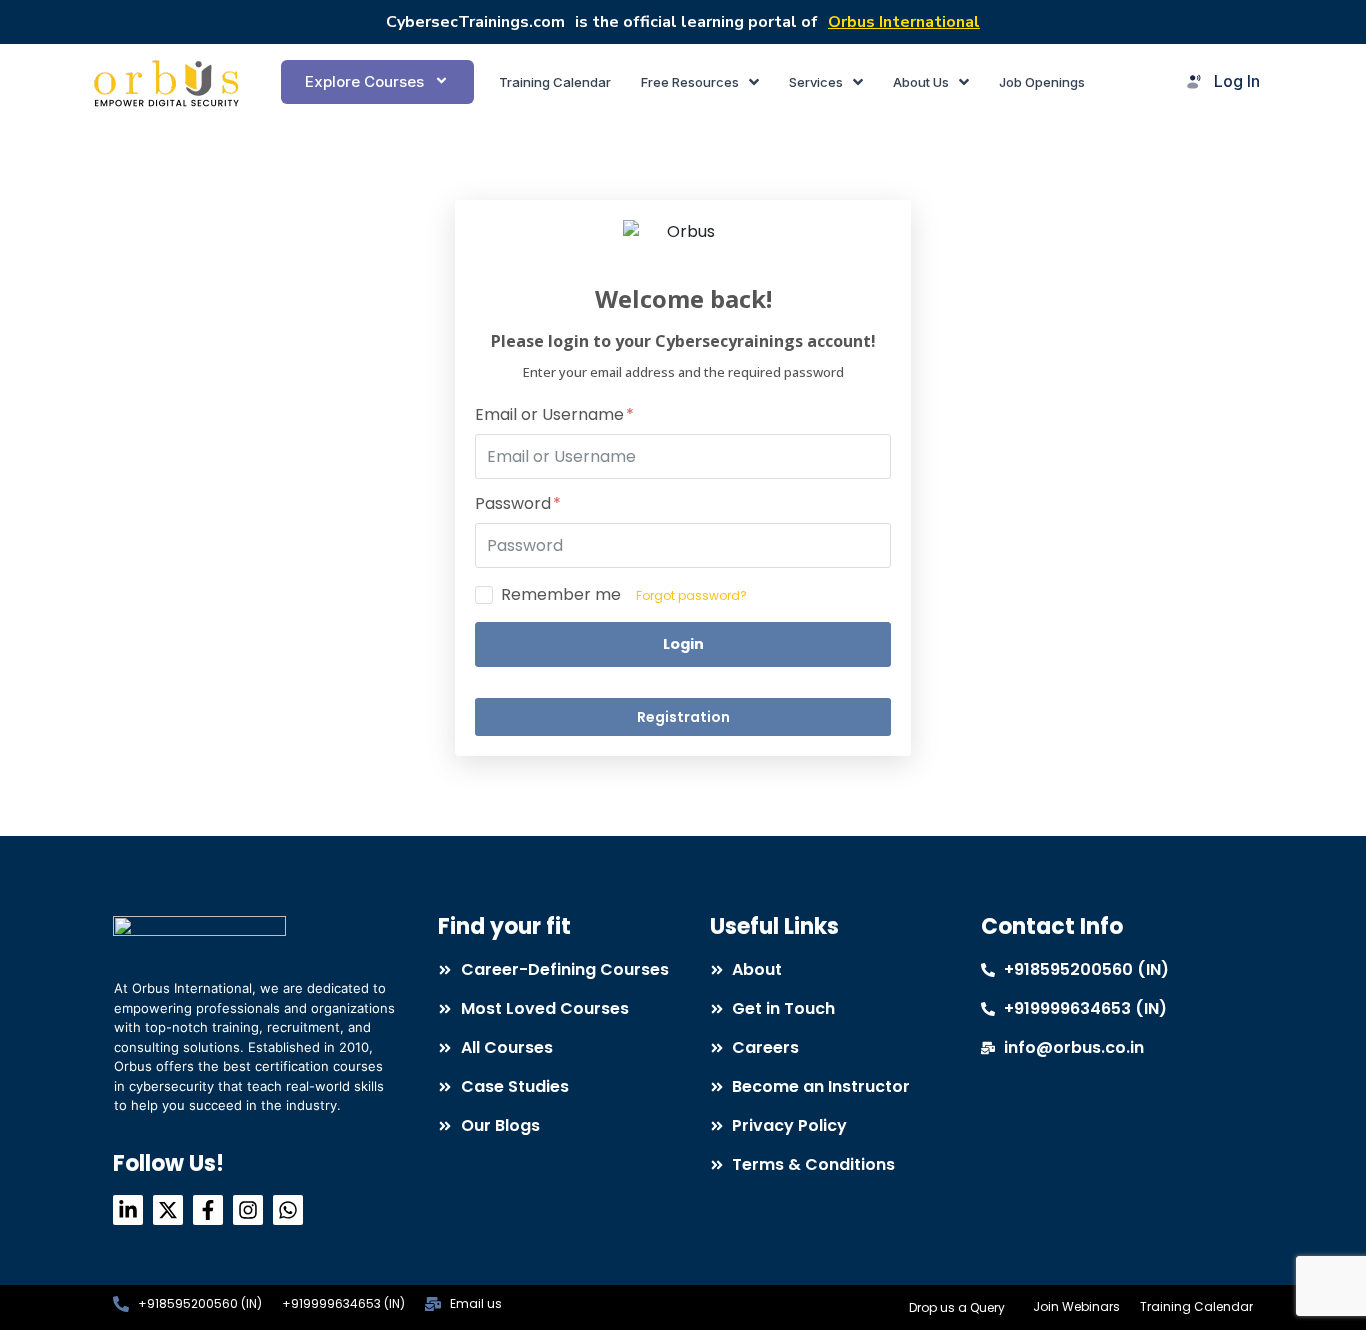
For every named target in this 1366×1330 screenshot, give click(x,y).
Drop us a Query (957, 1307)
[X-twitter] (168, 1210)
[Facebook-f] (208, 1210)
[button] (377, 82)
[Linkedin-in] (128, 1210)
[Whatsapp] (288, 1210)
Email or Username (551, 415)
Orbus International (904, 22)
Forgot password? (691, 595)
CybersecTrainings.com (475, 22)
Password (515, 504)
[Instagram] (248, 1210)
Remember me (561, 595)
